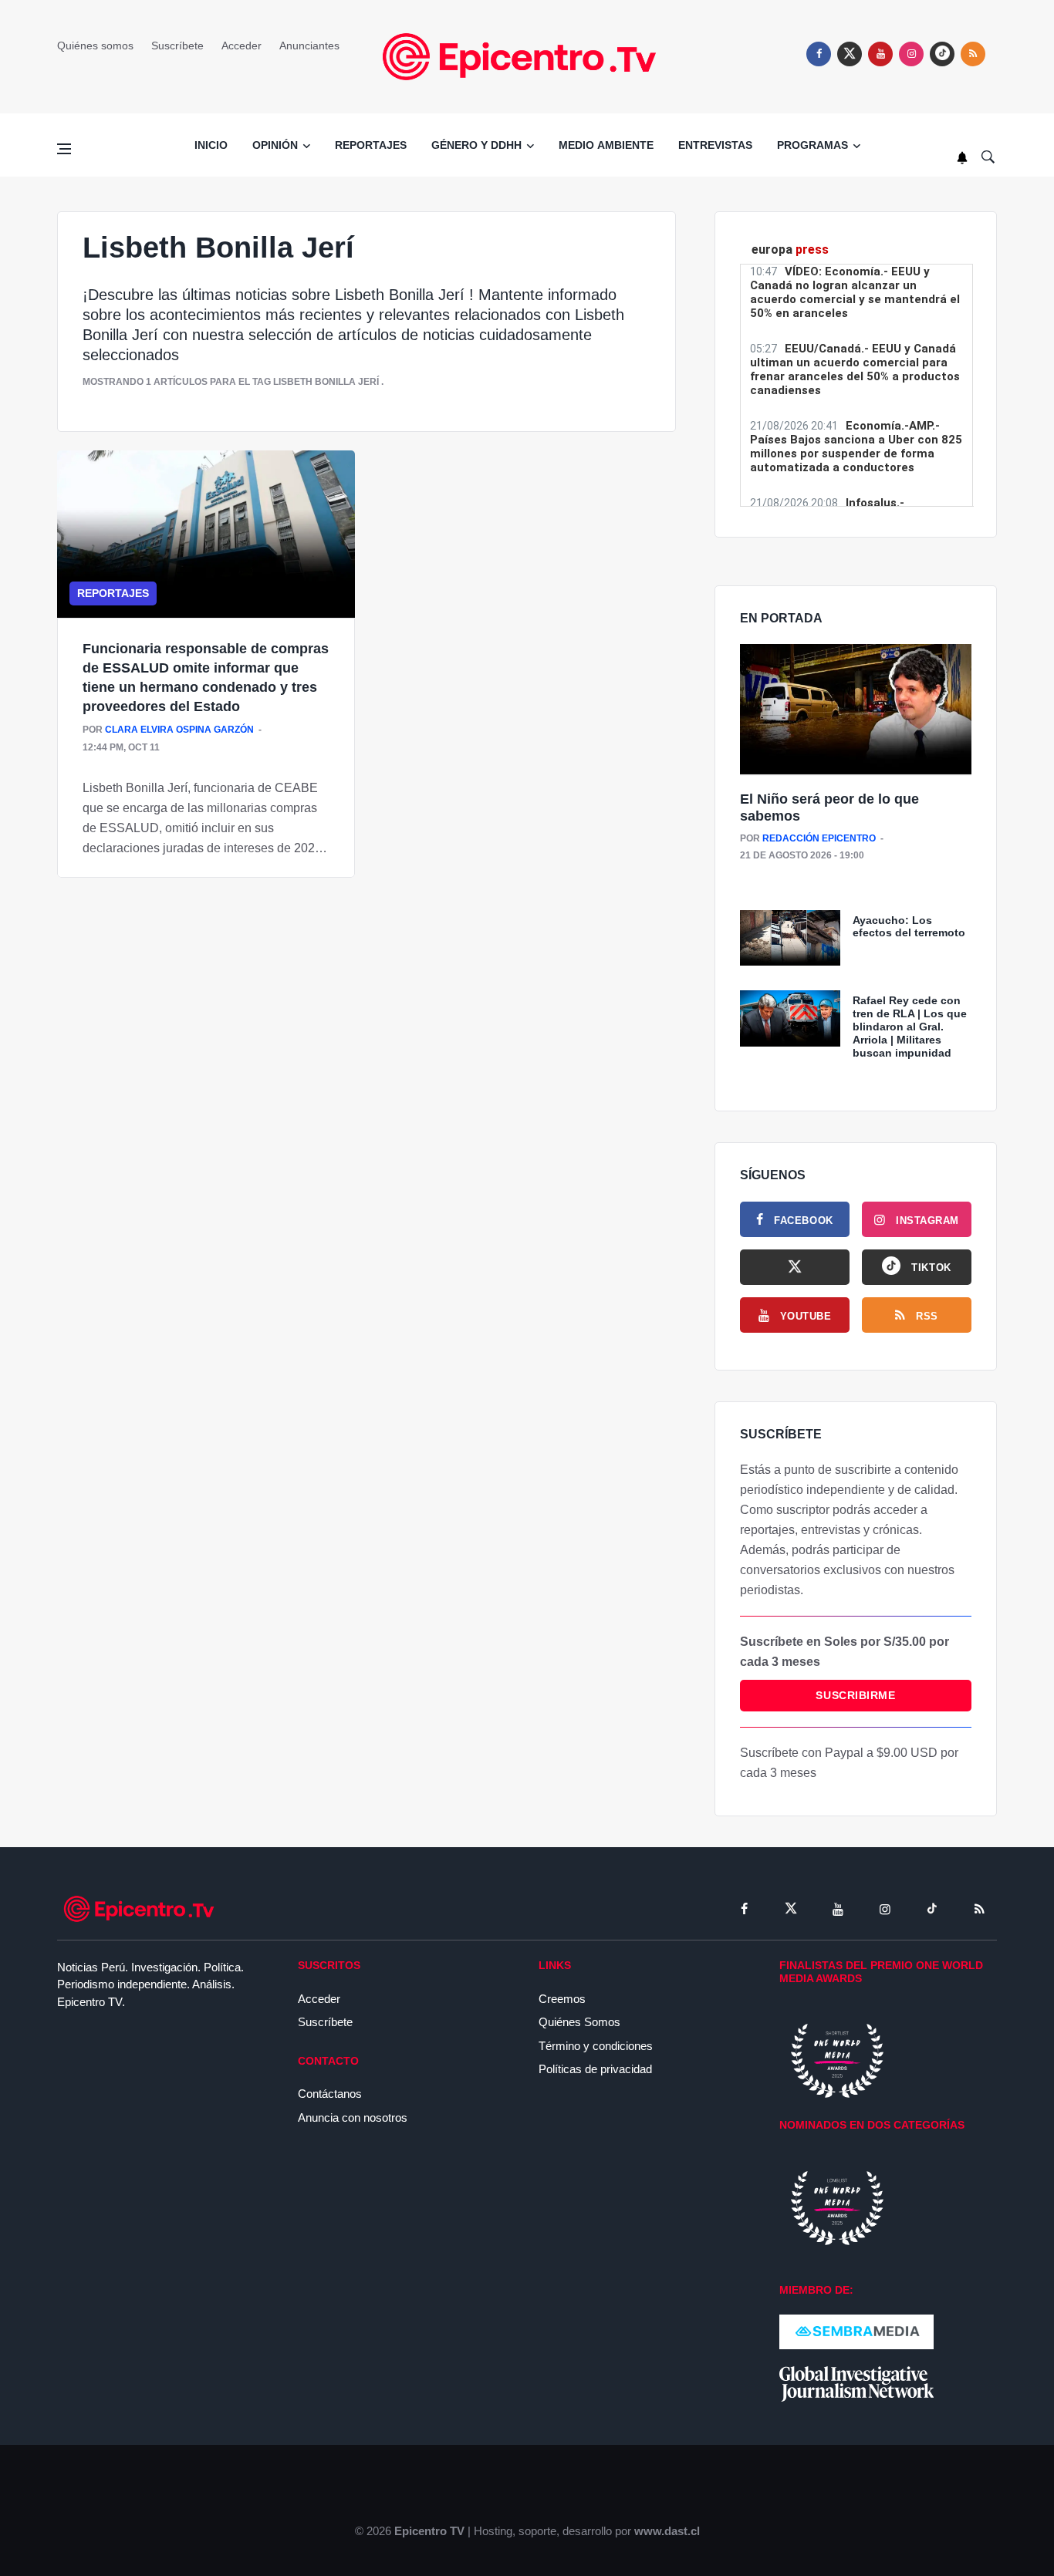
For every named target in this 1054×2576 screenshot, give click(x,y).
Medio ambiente (606, 145)
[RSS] (979, 1909)
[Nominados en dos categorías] (837, 2207)
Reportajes (371, 145)
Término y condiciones (596, 2046)
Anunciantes (309, 46)
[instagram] (911, 54)
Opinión (275, 145)
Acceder (242, 46)
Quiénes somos (95, 46)
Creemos (562, 1999)
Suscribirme (855, 1695)
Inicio (211, 145)
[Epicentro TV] (527, 56)
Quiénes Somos (579, 2022)
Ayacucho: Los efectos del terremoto (909, 927)
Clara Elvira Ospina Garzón (179, 730)
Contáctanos (330, 2094)
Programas (812, 145)
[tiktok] (932, 1909)
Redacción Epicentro (819, 838)
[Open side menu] (64, 149)
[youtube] (880, 54)
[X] (795, 1267)
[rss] (942, 54)
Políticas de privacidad (595, 2069)
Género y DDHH (476, 145)
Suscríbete (177, 46)
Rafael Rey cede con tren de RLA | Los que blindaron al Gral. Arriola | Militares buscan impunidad (910, 1026)
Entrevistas (715, 145)
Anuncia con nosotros (353, 2117)
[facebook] (819, 54)
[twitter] (850, 54)
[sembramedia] (856, 2331)
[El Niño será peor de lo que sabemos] (856, 710)
